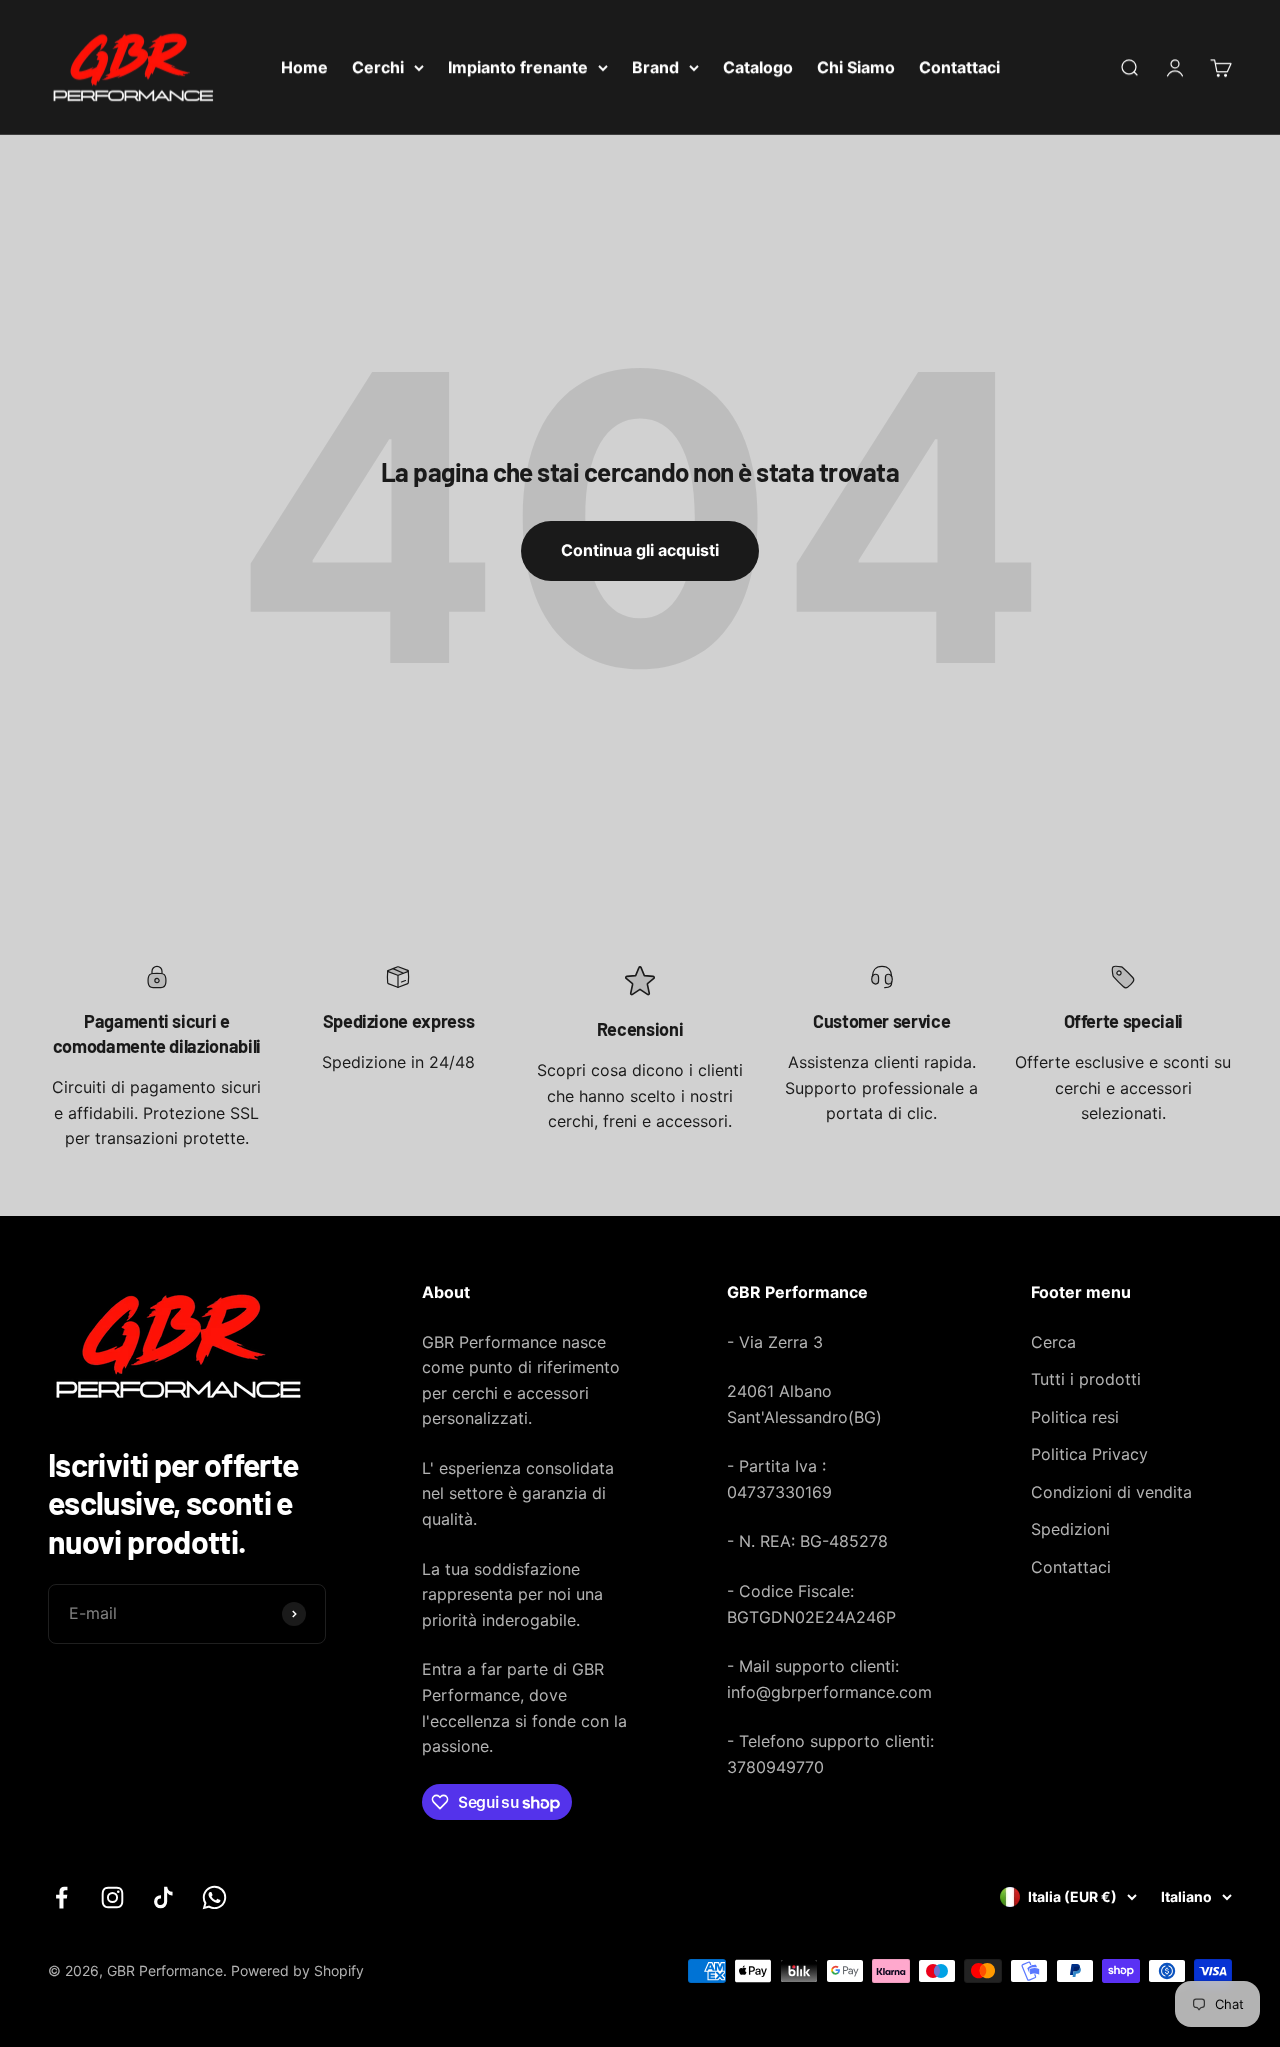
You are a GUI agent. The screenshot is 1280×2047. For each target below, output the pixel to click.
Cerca (1053, 1342)
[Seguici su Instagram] (112, 1897)
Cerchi (378, 67)
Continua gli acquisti (640, 550)
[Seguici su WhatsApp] (214, 1897)
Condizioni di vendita (1111, 1492)
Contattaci (959, 67)
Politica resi (1075, 1417)
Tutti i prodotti (1086, 1379)
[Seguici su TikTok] (163, 1897)
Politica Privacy (1089, 1454)
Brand (655, 67)
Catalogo (758, 67)
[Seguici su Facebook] (61, 1897)
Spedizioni (1070, 1529)
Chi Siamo (856, 67)
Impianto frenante (518, 67)
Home (304, 67)
